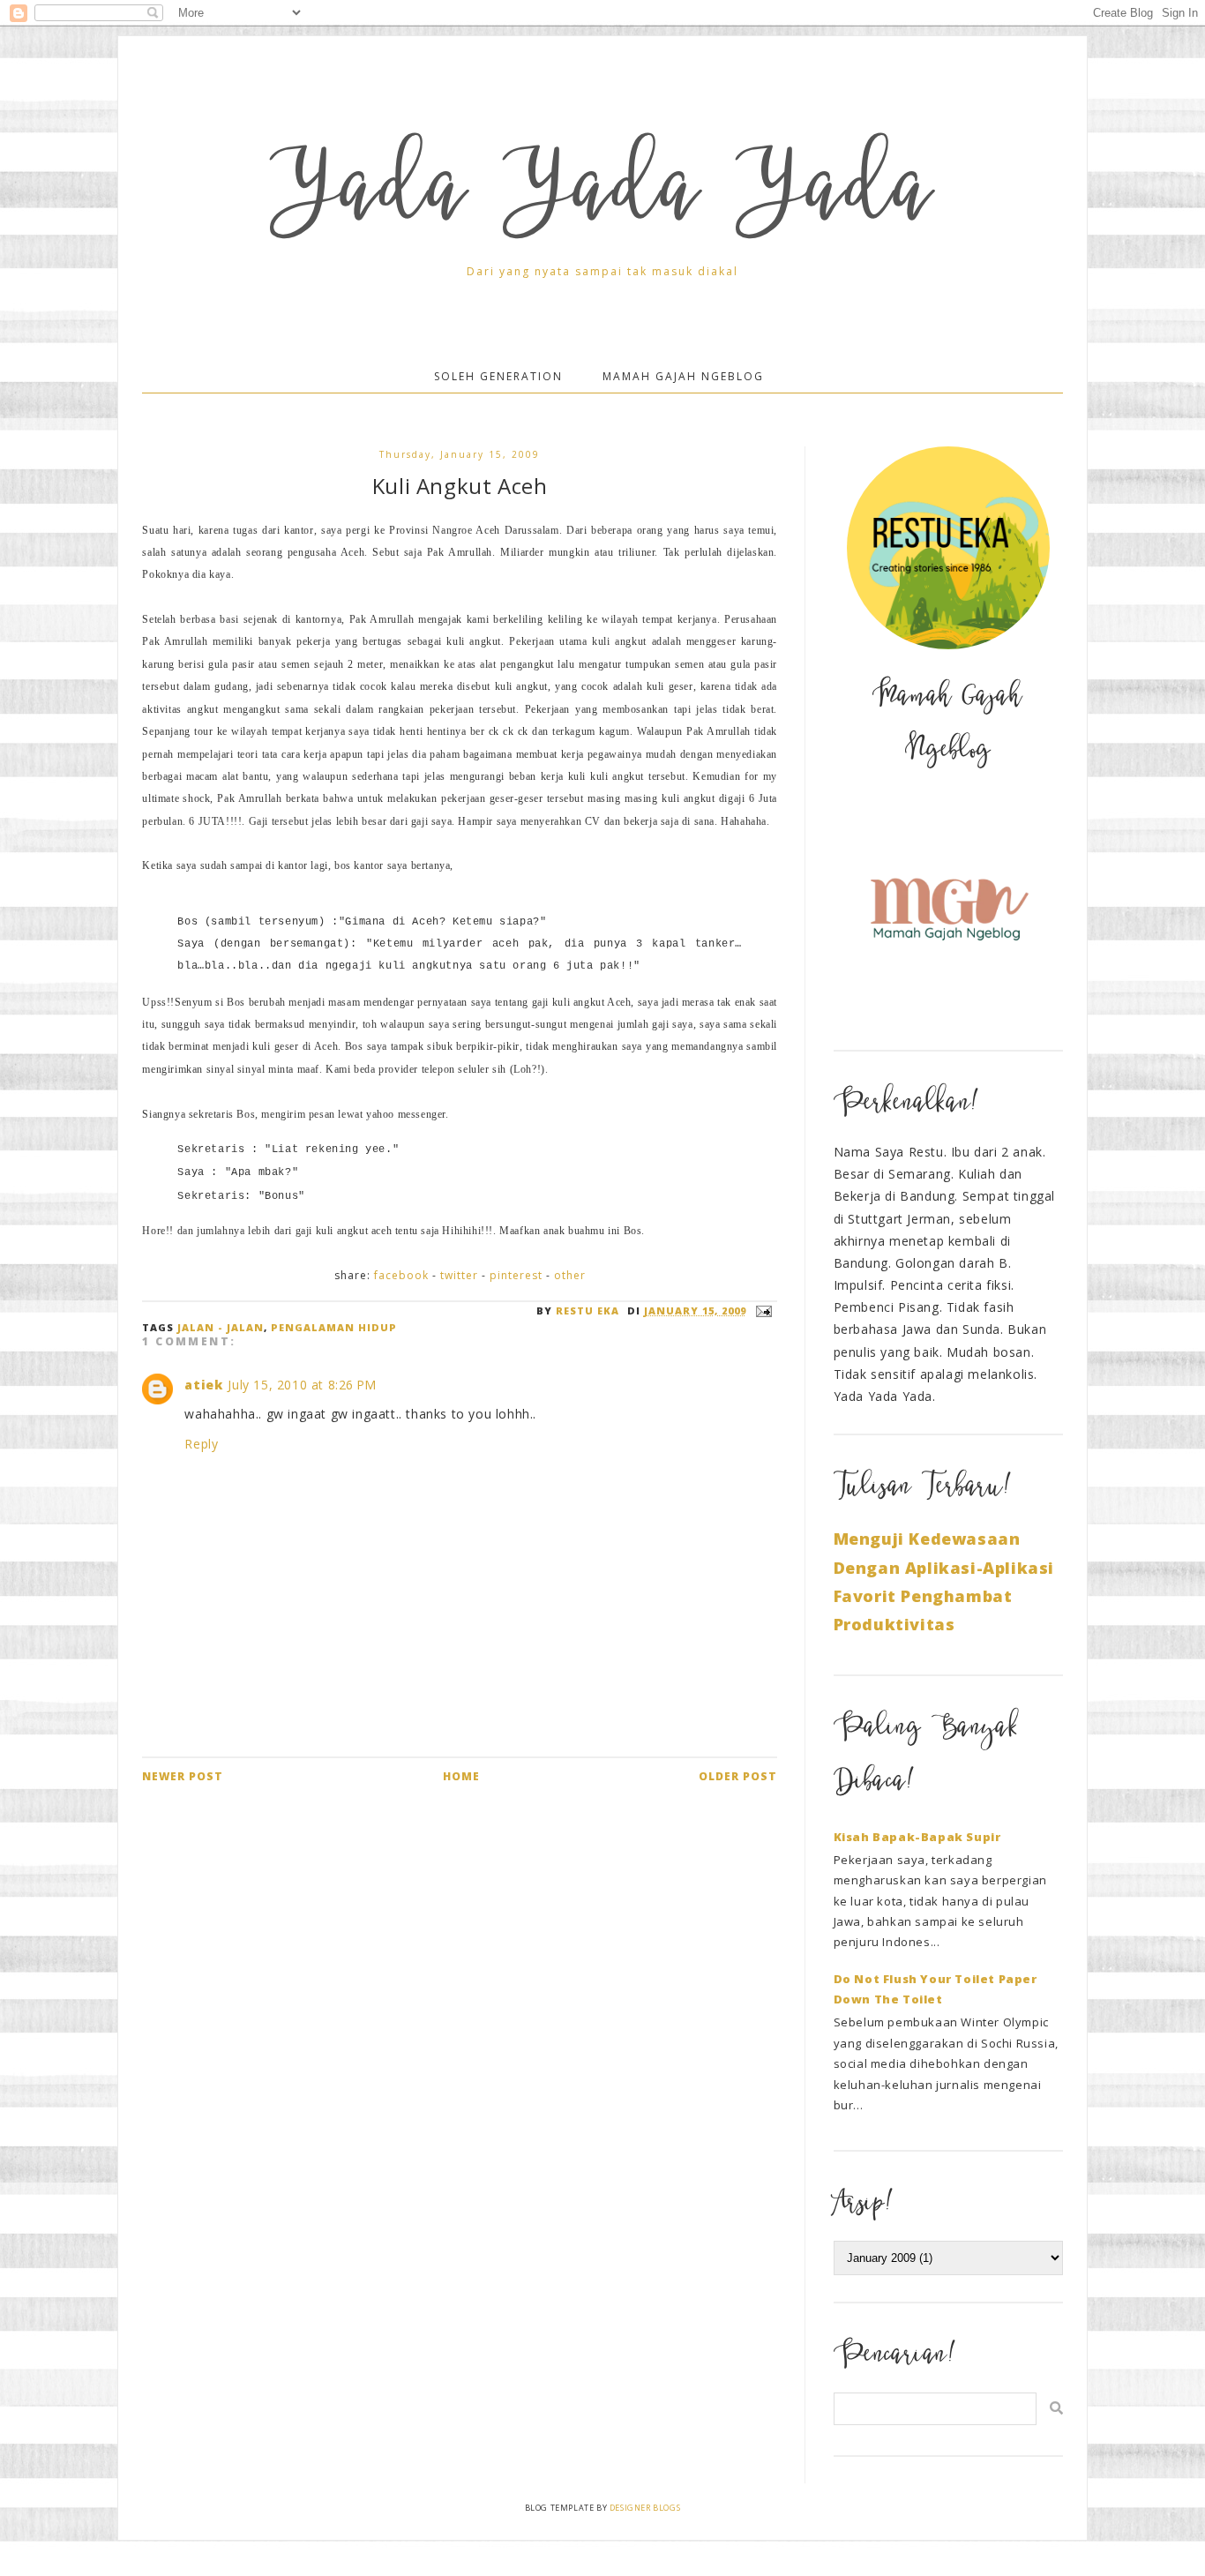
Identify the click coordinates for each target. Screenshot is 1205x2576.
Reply (201, 1444)
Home (461, 1776)
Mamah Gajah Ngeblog (683, 376)
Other (570, 1275)
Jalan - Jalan (221, 1327)
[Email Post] (762, 1310)
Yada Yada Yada (602, 197)
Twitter (459, 1275)
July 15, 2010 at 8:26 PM (302, 1385)
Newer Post (183, 1776)
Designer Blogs (645, 2508)
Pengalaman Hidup (334, 1327)
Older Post (738, 1776)
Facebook (401, 1275)
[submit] (1056, 2408)
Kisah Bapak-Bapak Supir (917, 1837)
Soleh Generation (498, 376)
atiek (203, 1385)
